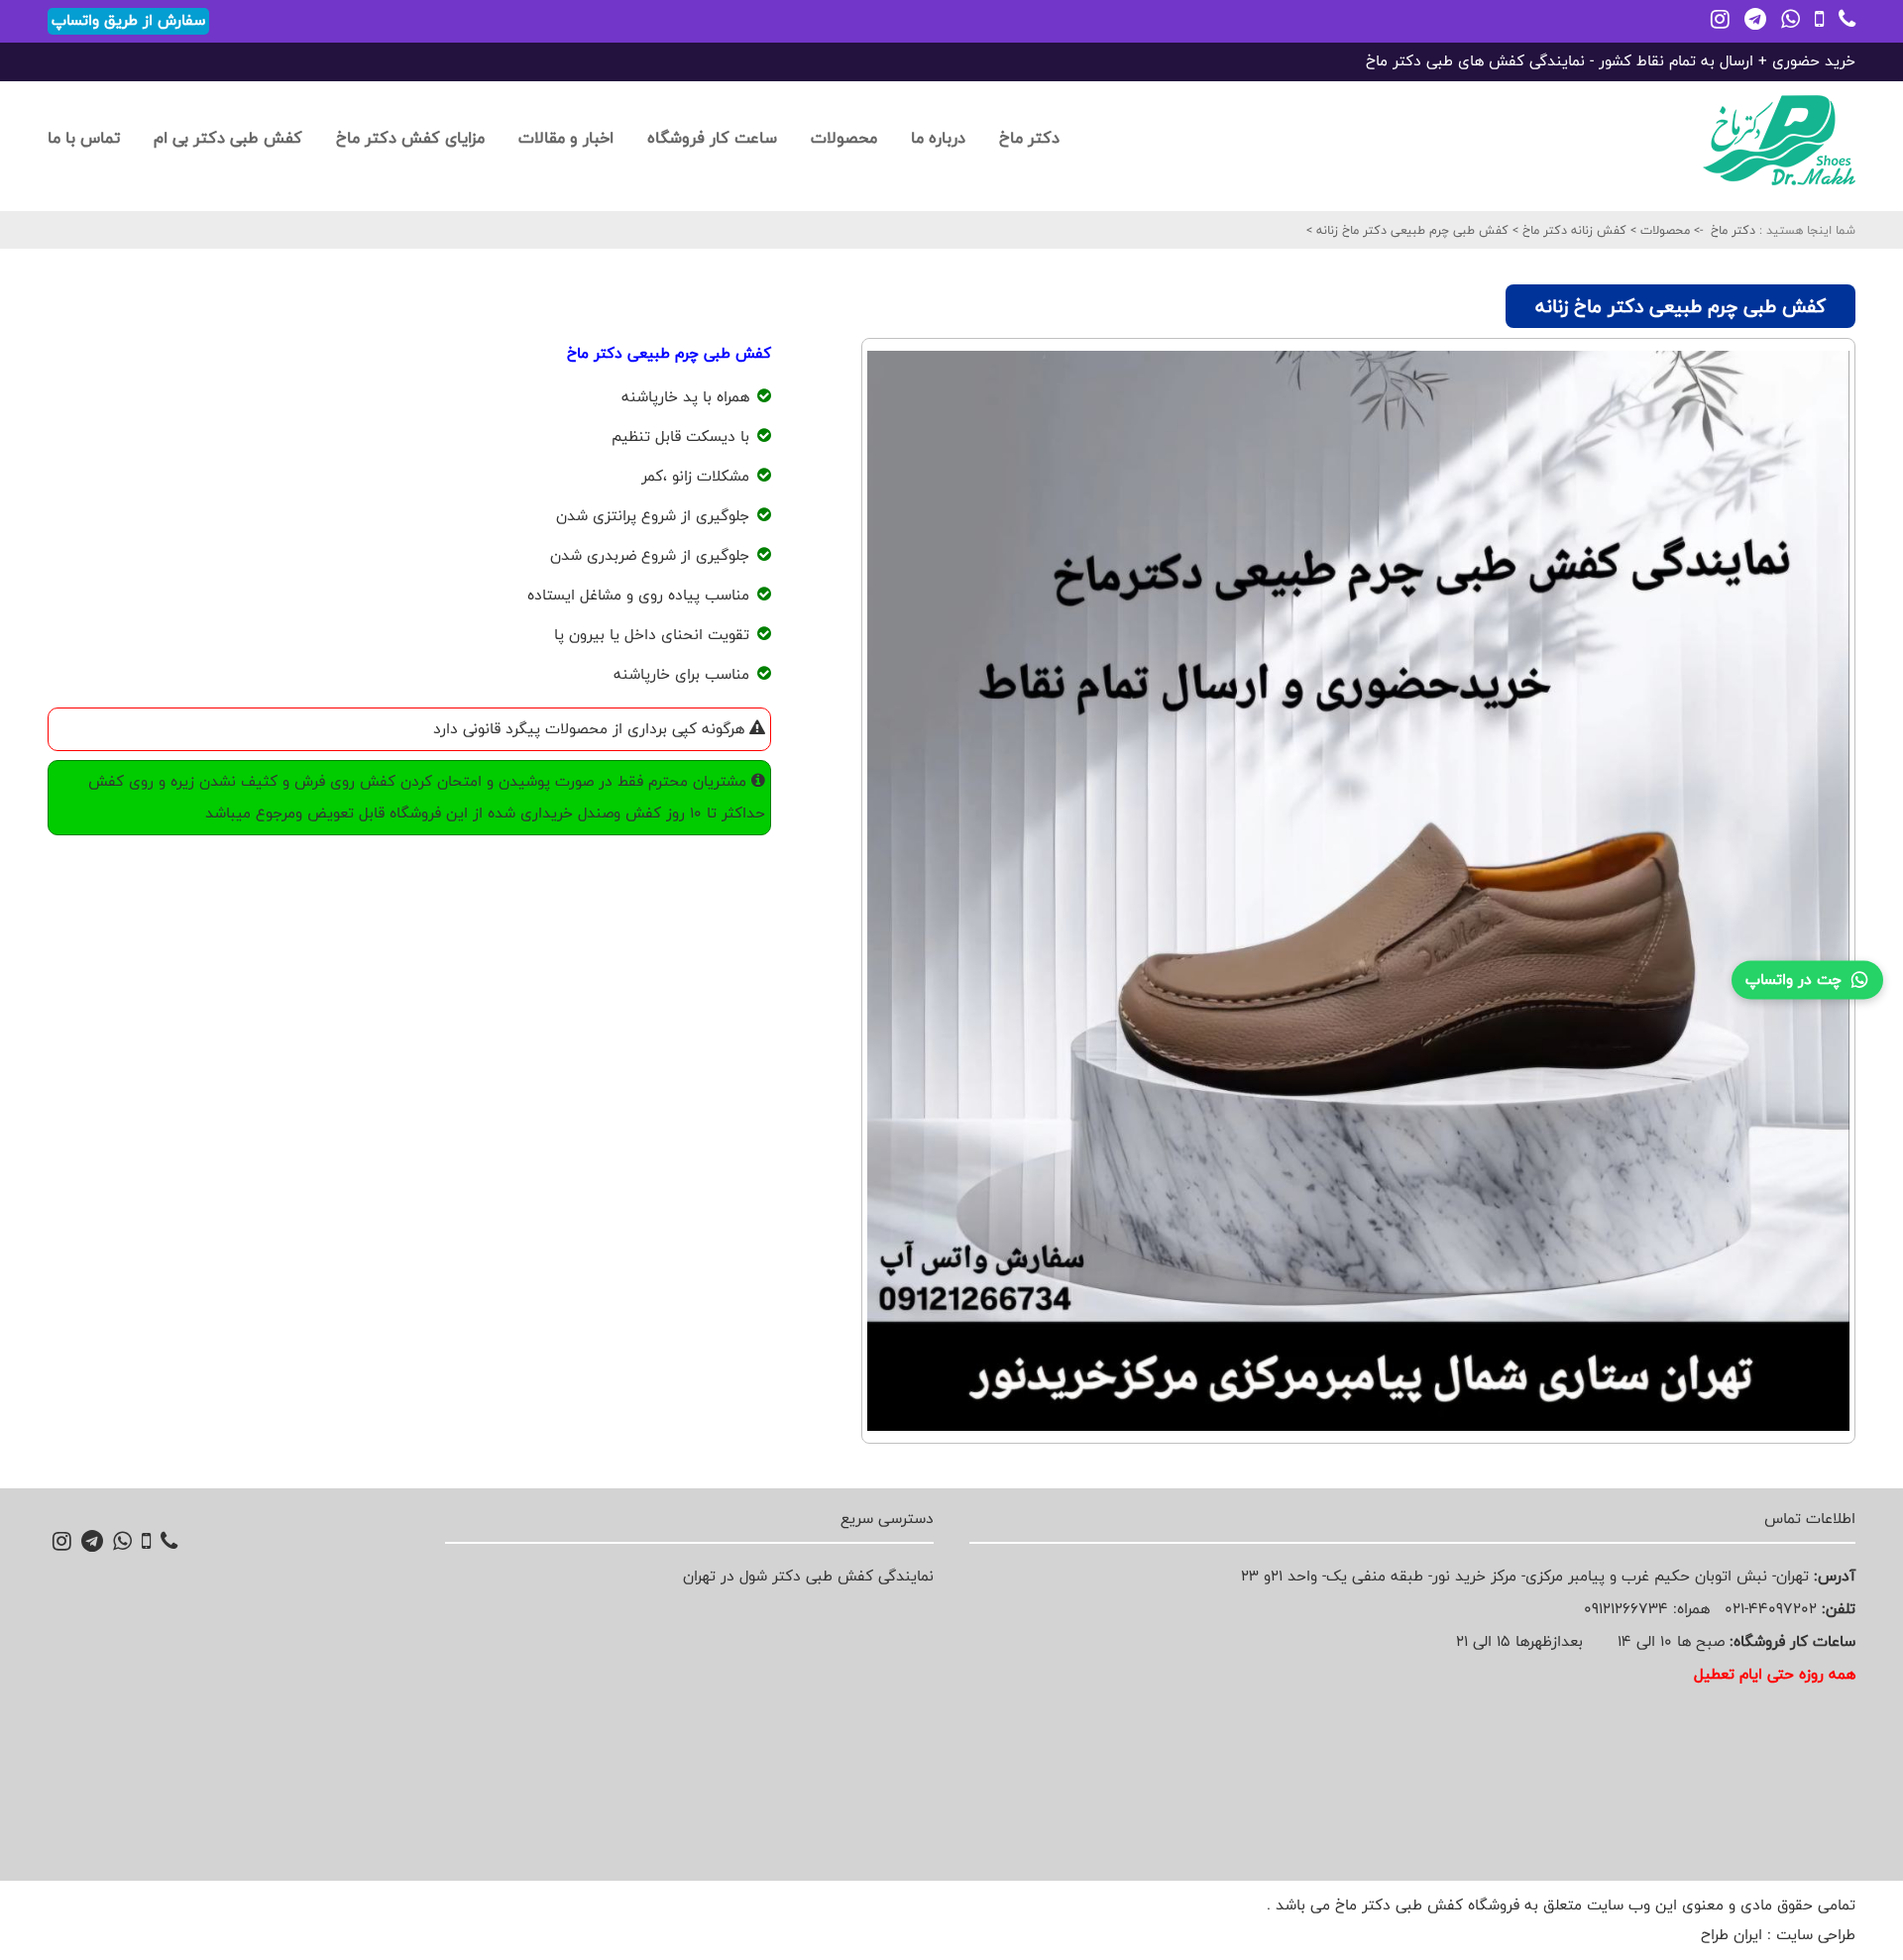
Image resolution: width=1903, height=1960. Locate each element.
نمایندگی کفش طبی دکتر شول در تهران (808, 1576)
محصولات (844, 137)
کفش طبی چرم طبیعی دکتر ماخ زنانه (1410, 230)
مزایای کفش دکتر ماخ (410, 137)
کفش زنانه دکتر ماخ (1572, 230)
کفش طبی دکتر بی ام (228, 137)
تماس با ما (84, 137)
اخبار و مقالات (566, 137)
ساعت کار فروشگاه (712, 137)
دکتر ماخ (1029, 137)
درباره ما (938, 137)
